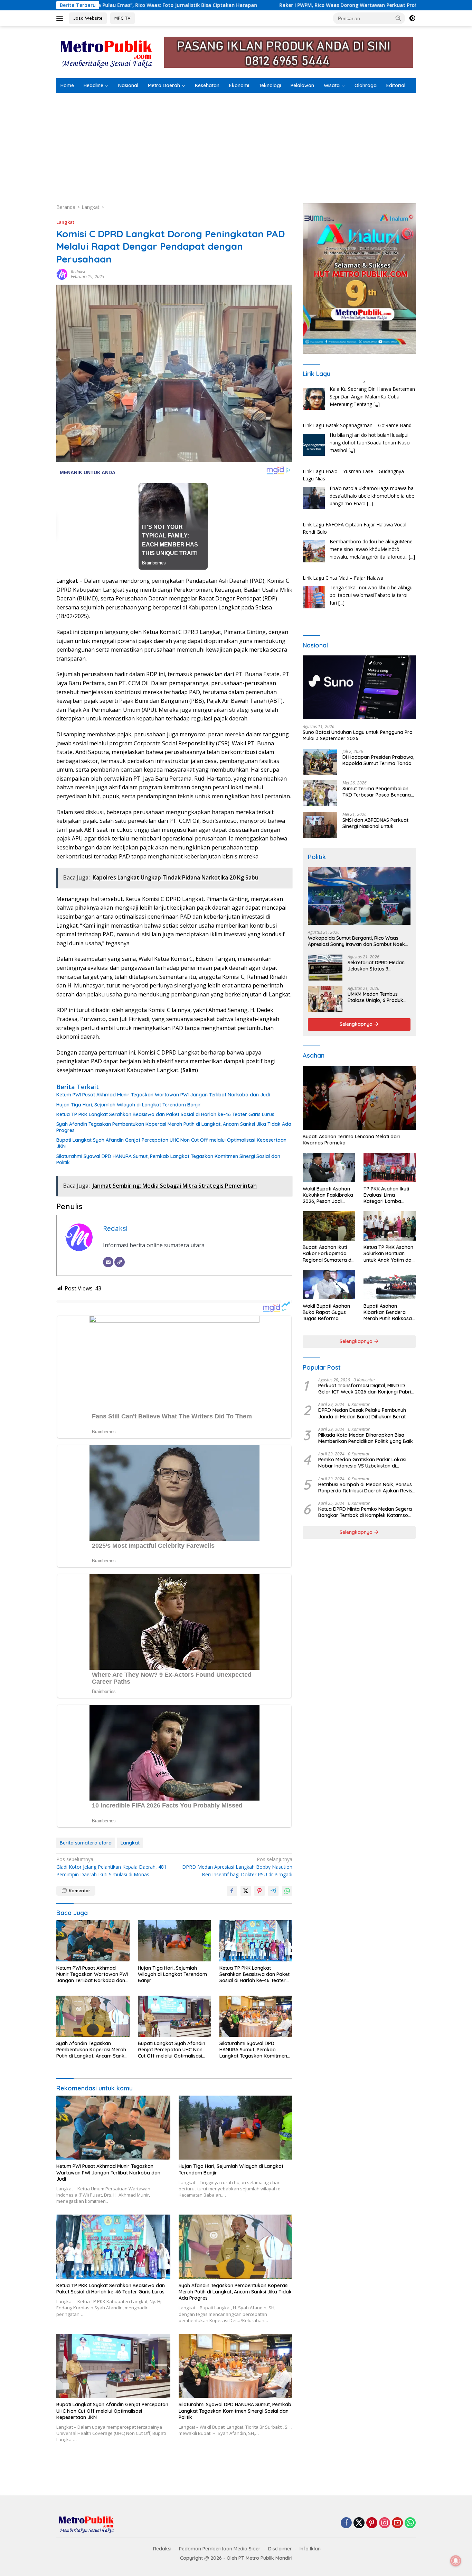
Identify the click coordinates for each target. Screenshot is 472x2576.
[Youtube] (397, 2523)
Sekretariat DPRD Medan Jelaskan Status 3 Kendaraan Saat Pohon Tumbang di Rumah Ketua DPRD (377, 966)
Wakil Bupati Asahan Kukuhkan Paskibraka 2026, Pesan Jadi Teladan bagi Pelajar (328, 1195)
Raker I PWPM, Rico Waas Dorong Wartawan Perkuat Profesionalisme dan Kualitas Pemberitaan (258, 5)
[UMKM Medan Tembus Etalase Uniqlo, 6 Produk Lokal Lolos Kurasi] (325, 999)
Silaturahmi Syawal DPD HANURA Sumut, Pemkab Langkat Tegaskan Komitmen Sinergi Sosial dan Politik (168, 1159)
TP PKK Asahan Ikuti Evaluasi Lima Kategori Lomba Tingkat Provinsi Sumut (386, 1195)
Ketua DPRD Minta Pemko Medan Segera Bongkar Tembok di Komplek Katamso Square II (365, 1512)
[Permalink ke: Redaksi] (62, 274)
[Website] (120, 1262)
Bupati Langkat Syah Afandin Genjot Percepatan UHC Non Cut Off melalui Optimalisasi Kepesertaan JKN (171, 1143)
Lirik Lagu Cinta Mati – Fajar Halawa (343, 537)
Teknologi (270, 85)
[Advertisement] (236, 145)
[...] (352, 410)
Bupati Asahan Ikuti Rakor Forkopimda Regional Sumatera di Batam (328, 1254)
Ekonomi (239, 85)
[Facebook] (346, 2523)
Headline (93, 85)
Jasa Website (88, 18)
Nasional (128, 85)
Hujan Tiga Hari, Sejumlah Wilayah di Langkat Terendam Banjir (129, 1105)
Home (67, 85)
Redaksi (78, 272)
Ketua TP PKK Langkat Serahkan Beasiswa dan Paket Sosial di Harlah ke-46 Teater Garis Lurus (165, 1114)
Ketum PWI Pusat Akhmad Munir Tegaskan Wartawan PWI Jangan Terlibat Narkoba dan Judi (163, 1095)
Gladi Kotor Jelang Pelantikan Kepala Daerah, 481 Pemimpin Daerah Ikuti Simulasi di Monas (111, 1867)
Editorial (396, 85)
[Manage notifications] (456, 2561)
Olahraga (366, 85)
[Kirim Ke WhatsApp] (287, 1891)
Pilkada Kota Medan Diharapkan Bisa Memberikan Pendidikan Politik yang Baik (366, 1438)
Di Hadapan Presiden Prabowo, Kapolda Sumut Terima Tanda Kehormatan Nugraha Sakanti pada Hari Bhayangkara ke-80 (378, 760)
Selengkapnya (357, 1024)
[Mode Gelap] (412, 18)
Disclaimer (280, 2549)
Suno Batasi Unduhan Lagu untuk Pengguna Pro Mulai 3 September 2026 (358, 735)
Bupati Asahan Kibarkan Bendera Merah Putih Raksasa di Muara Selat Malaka (389, 1312)
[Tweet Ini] (246, 1891)
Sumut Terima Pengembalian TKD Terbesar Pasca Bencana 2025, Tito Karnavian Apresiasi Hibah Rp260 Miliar (378, 791)
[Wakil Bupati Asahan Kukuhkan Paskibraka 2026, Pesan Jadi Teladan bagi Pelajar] (329, 1167)
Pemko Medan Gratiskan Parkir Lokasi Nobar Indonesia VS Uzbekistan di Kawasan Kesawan (362, 1463)
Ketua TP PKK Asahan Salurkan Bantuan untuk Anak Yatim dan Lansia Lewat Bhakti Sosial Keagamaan (389, 1254)
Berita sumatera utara (86, 1843)
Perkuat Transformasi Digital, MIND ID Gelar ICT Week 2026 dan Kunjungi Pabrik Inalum (366, 1389)
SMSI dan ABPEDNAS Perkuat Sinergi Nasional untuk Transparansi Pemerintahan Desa (375, 823)
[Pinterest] (372, 2523)
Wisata (332, 85)
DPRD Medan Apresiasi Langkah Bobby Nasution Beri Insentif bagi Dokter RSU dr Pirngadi (237, 1867)
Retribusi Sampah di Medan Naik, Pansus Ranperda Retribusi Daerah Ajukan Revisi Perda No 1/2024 (366, 1487)
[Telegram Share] (273, 1891)
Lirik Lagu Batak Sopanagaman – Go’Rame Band (357, 385)
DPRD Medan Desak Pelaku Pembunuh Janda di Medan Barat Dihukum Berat (362, 1413)
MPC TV (122, 18)
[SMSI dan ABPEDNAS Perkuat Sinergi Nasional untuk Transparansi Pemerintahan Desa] (320, 825)
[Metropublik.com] (108, 52)
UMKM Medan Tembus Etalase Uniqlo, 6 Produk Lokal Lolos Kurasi (375, 997)
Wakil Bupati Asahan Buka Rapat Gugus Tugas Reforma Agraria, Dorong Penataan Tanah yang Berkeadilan (328, 1312)
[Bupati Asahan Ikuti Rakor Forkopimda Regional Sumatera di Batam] (329, 1226)
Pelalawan (302, 85)
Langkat (65, 222)
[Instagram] (385, 2523)
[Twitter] (359, 2523)
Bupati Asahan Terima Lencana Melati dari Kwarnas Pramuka (351, 1140)
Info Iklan (310, 2549)
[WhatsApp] (410, 2523)
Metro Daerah (164, 85)
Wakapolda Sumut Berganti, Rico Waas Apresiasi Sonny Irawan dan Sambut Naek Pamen (356, 941)
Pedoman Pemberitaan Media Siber (220, 2549)
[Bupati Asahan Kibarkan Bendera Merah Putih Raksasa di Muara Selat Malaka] (390, 1285)
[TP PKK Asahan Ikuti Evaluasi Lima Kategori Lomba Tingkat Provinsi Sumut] (390, 1167)
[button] (398, 18)
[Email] (108, 1262)
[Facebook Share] (232, 1891)
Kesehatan (207, 85)
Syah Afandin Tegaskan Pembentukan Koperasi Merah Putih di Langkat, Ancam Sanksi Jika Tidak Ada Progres (174, 1127)
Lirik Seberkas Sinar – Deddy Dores (342, 583)
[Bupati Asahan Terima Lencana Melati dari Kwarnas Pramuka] (359, 1098)
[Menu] (61, 18)
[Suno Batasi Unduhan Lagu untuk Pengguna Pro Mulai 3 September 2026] (359, 687)
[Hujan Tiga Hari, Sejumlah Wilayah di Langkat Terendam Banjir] (174, 1941)
